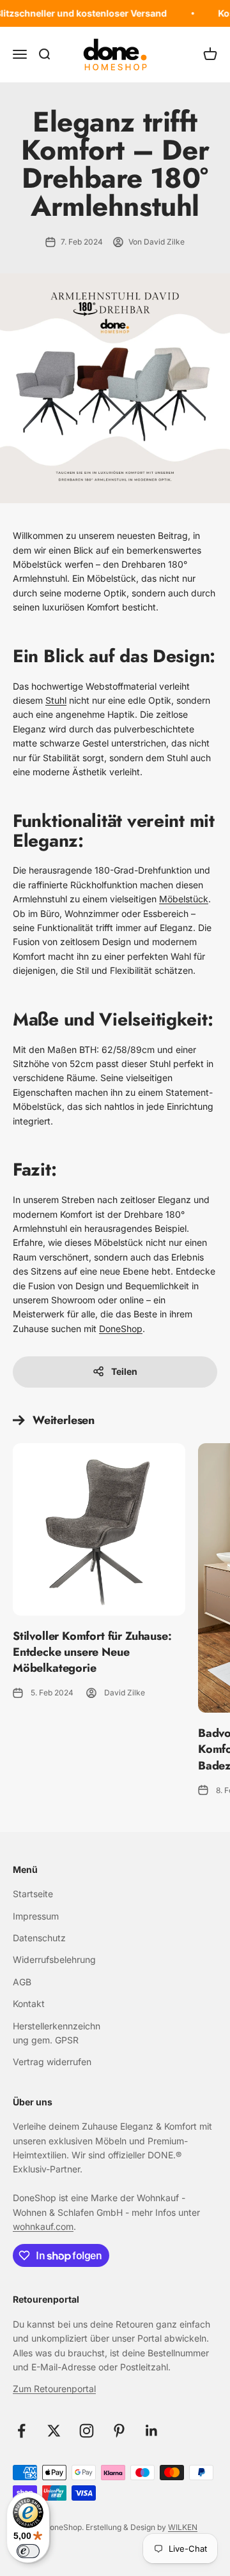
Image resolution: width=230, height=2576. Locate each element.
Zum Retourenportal (54, 2389)
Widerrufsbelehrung (54, 1959)
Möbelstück (184, 899)
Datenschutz (39, 1938)
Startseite (33, 1894)
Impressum (36, 1916)
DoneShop (121, 1329)
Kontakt (29, 2004)
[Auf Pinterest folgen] (119, 2431)
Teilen (124, 1371)
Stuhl (56, 700)
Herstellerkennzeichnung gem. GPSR (57, 2033)
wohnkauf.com (43, 2226)
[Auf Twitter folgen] (54, 2431)
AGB (22, 1982)
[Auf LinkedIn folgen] (152, 2431)
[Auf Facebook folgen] (21, 2431)
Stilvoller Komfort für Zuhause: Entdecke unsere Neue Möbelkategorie (92, 1652)
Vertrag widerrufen (52, 2062)
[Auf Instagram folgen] (87, 2431)
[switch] (28, 2551)
